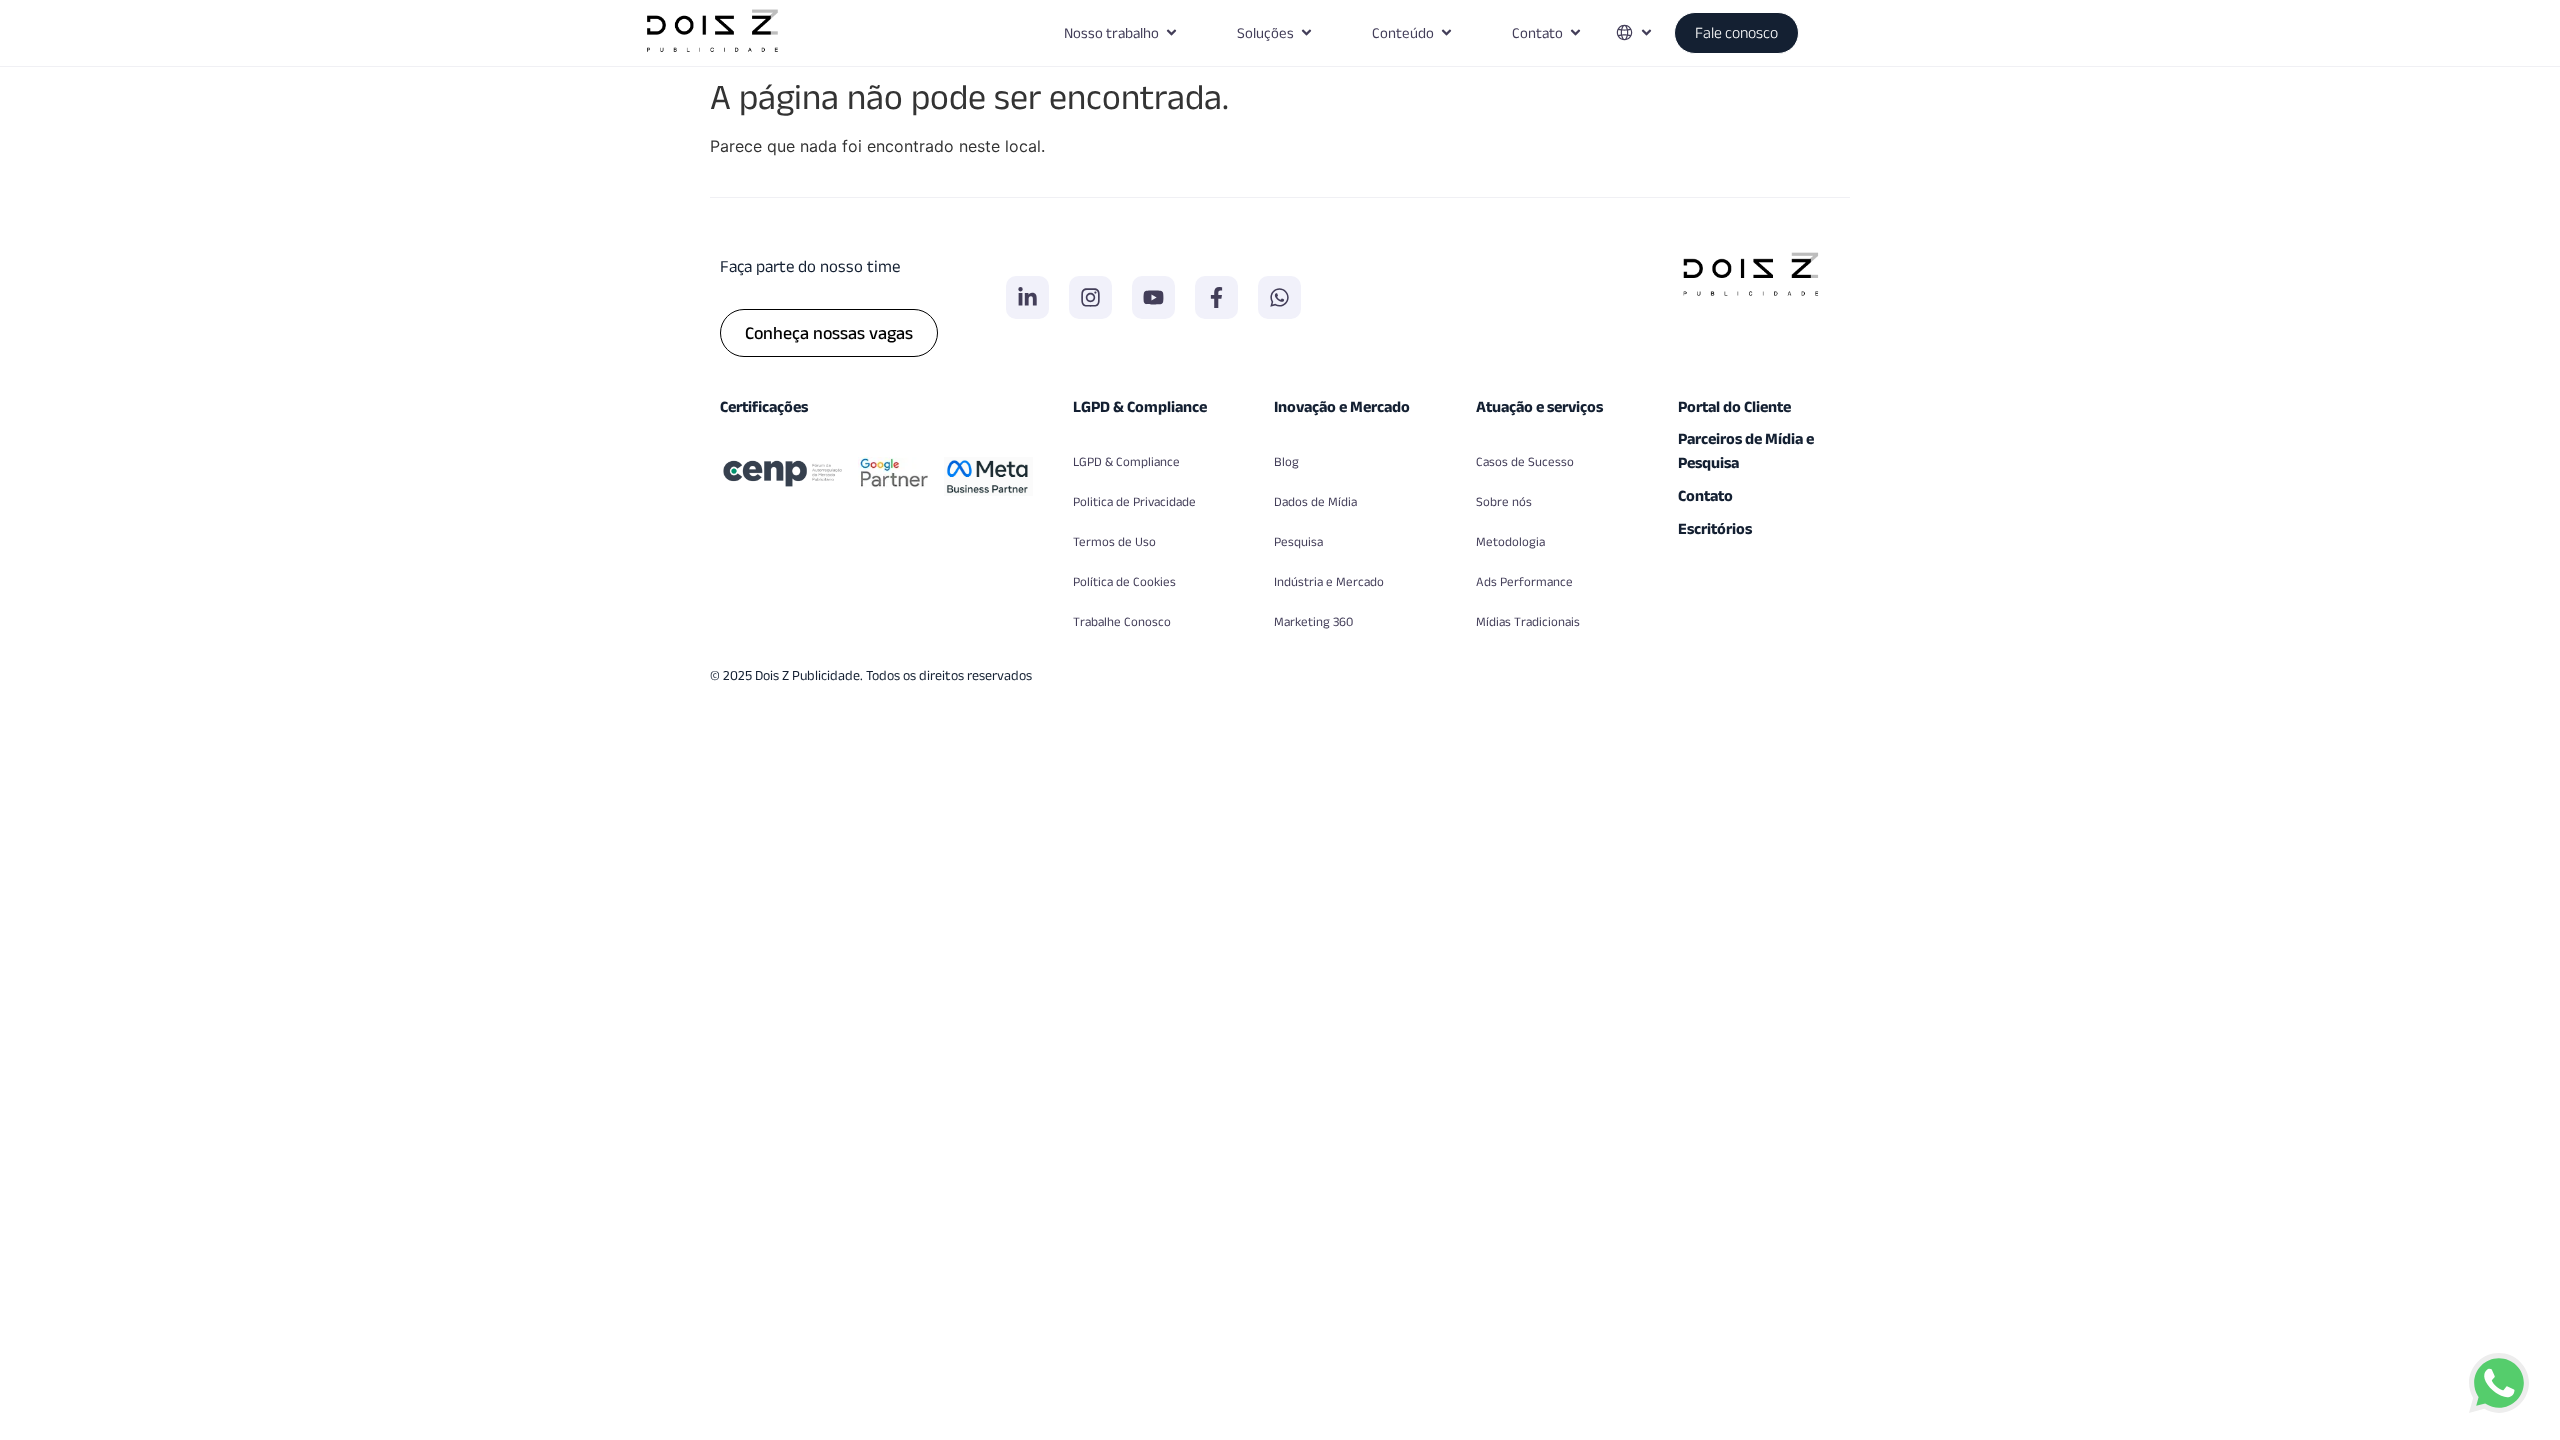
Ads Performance (1524, 581)
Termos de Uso (1114, 541)
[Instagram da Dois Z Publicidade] (1090, 297)
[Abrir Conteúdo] (1446, 33)
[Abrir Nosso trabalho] (1171, 33)
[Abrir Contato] (1575, 33)
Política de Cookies (1124, 581)
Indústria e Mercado (1329, 581)
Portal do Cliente (1734, 406)
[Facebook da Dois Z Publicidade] (1216, 297)
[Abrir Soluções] (1306, 33)
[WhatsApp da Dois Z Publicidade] (1279, 297)
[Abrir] (1646, 33)
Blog (1286, 461)
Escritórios (1715, 528)
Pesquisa (1298, 541)
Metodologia (1510, 541)
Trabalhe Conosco (1122, 621)
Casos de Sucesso (1525, 461)
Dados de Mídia (1315, 501)
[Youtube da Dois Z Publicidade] (1153, 297)
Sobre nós (1504, 501)
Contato (1705, 495)
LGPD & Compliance (1126, 461)
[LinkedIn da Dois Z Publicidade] (1027, 297)
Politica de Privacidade (1134, 501)
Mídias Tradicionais (1528, 621)
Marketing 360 (1313, 621)
